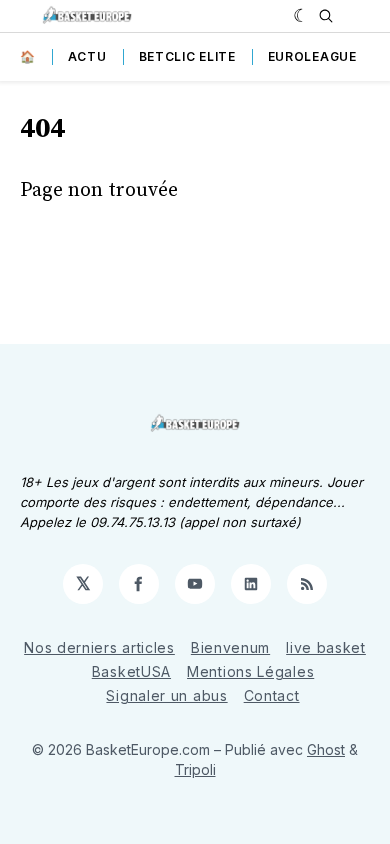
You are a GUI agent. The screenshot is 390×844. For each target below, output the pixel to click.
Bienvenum (230, 647)
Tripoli (195, 769)
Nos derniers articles (99, 647)
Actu (87, 56)
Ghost (326, 749)
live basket (326, 647)
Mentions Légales (250, 671)
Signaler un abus (166, 695)
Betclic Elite (187, 56)
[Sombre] (301, 16)
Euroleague (312, 56)
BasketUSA (131, 671)
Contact (272, 695)
